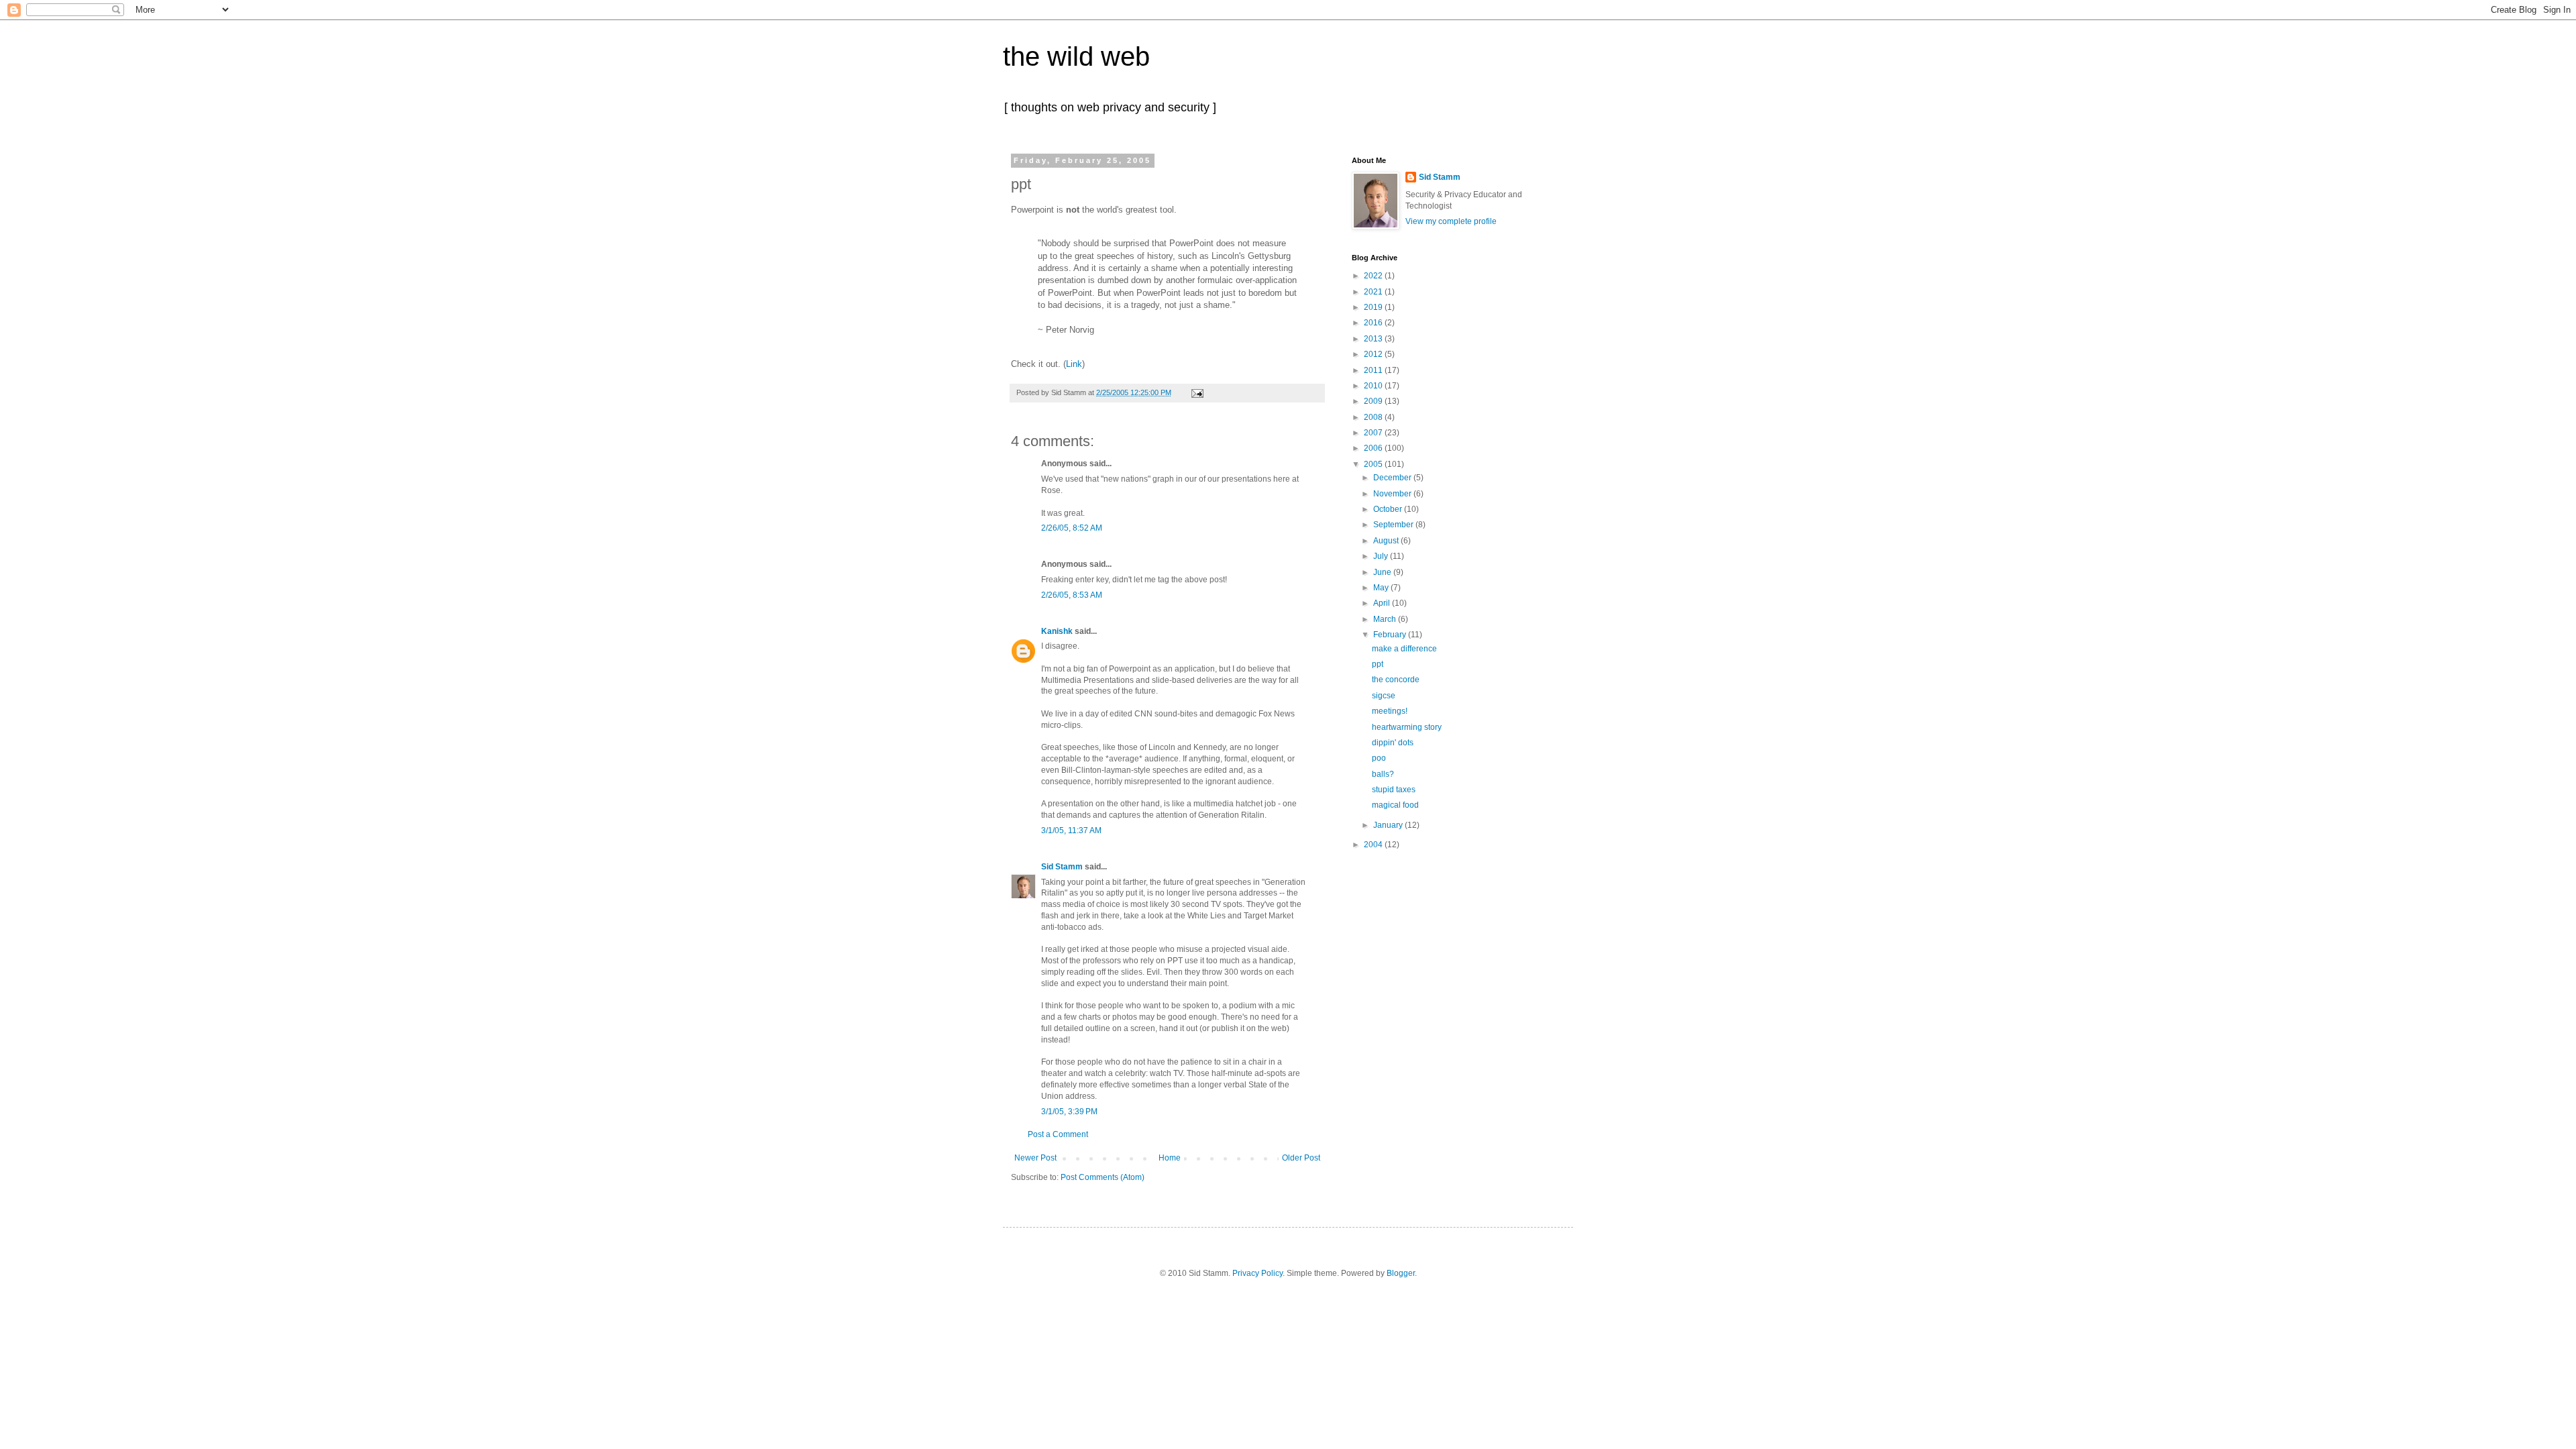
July (1382, 556)
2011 (1374, 370)
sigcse (1384, 696)
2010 (1374, 386)
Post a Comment (1058, 1134)
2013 (1374, 339)
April (1383, 603)
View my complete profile (1451, 221)
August (1387, 541)
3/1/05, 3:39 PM (1069, 1112)
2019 (1374, 307)
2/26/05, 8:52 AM (1072, 528)
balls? (1383, 774)
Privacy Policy (1257, 1273)
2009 (1374, 401)
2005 (1374, 464)
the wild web (1076, 56)
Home (1170, 1158)
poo (1379, 758)
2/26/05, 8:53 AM (1072, 595)
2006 (1374, 448)
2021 (1374, 292)
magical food (1395, 805)
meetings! (1390, 711)
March (1386, 619)
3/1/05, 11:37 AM (1071, 830)
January (1389, 825)
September (1394, 525)
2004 (1374, 845)
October (1389, 509)
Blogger (1401, 1273)
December (1393, 478)
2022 (1374, 276)
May (1382, 588)
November (1393, 494)
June (1383, 572)
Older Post (1301, 1158)
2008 (1374, 417)
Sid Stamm (1062, 867)
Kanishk (1057, 631)
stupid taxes (1394, 790)
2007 (1374, 433)
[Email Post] (1196, 392)
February (1391, 635)
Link (1074, 364)
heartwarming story (1407, 727)
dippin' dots (1393, 743)
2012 (1374, 354)
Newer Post (1035, 1158)
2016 (1374, 323)
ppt (1378, 664)
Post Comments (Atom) (1103, 1177)
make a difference (1404, 649)
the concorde (1396, 680)
